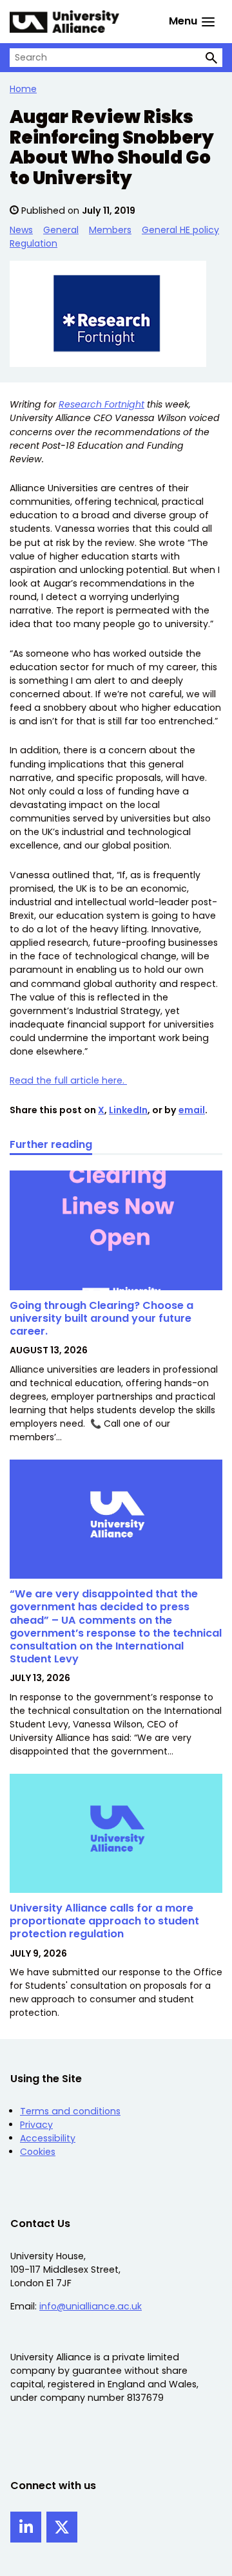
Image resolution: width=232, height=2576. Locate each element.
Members (110, 230)
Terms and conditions (70, 2111)
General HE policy (180, 230)
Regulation (34, 243)
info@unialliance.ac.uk (91, 2306)
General (61, 230)
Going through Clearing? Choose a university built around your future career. (101, 1318)
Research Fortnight (101, 404)
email (192, 1110)
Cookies (38, 2152)
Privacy (36, 2125)
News (21, 230)
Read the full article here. (68, 1080)
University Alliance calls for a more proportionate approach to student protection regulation (104, 1921)
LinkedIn (128, 1110)
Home (23, 89)
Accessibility (48, 2138)
